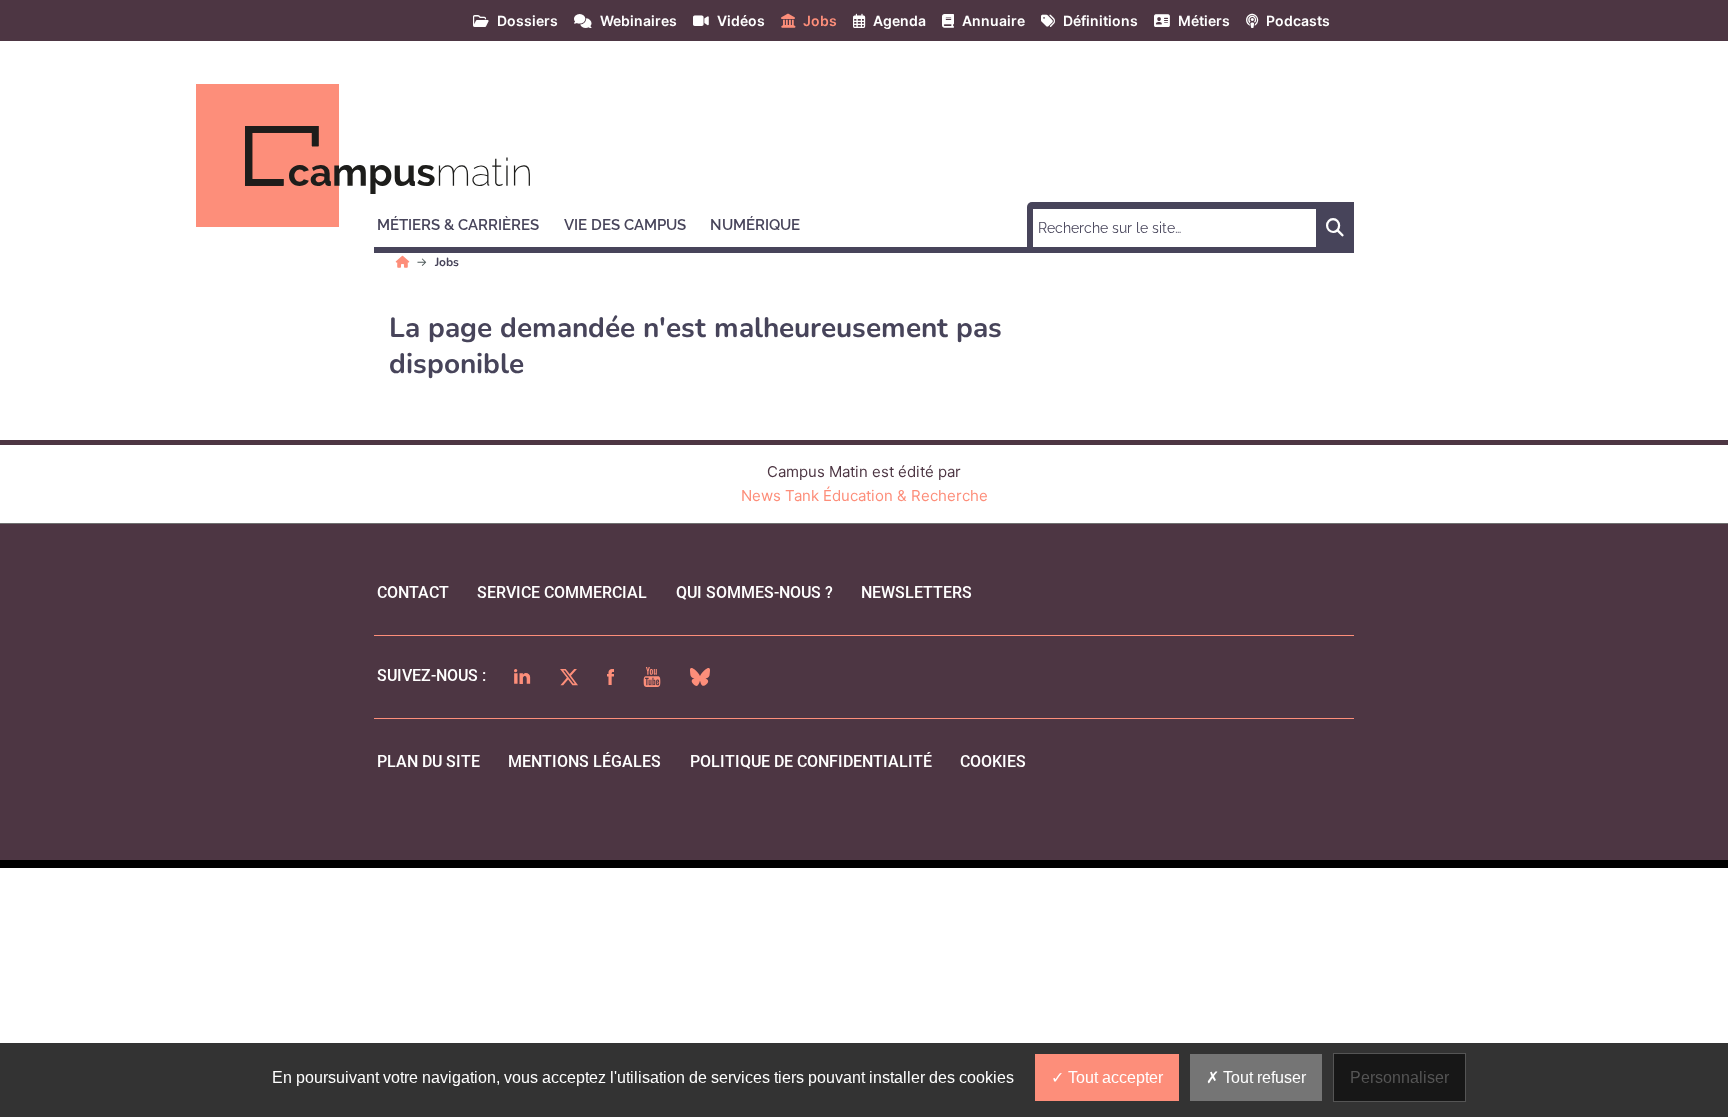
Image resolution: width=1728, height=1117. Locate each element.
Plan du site (428, 761)
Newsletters (916, 592)
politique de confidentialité (811, 761)
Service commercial (562, 592)
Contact (413, 592)
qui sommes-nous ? (754, 592)
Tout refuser (1262, 1077)
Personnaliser (1399, 1077)
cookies (993, 761)
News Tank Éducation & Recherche (864, 495)
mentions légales (584, 761)
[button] (467, 222)
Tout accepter (1113, 1077)
